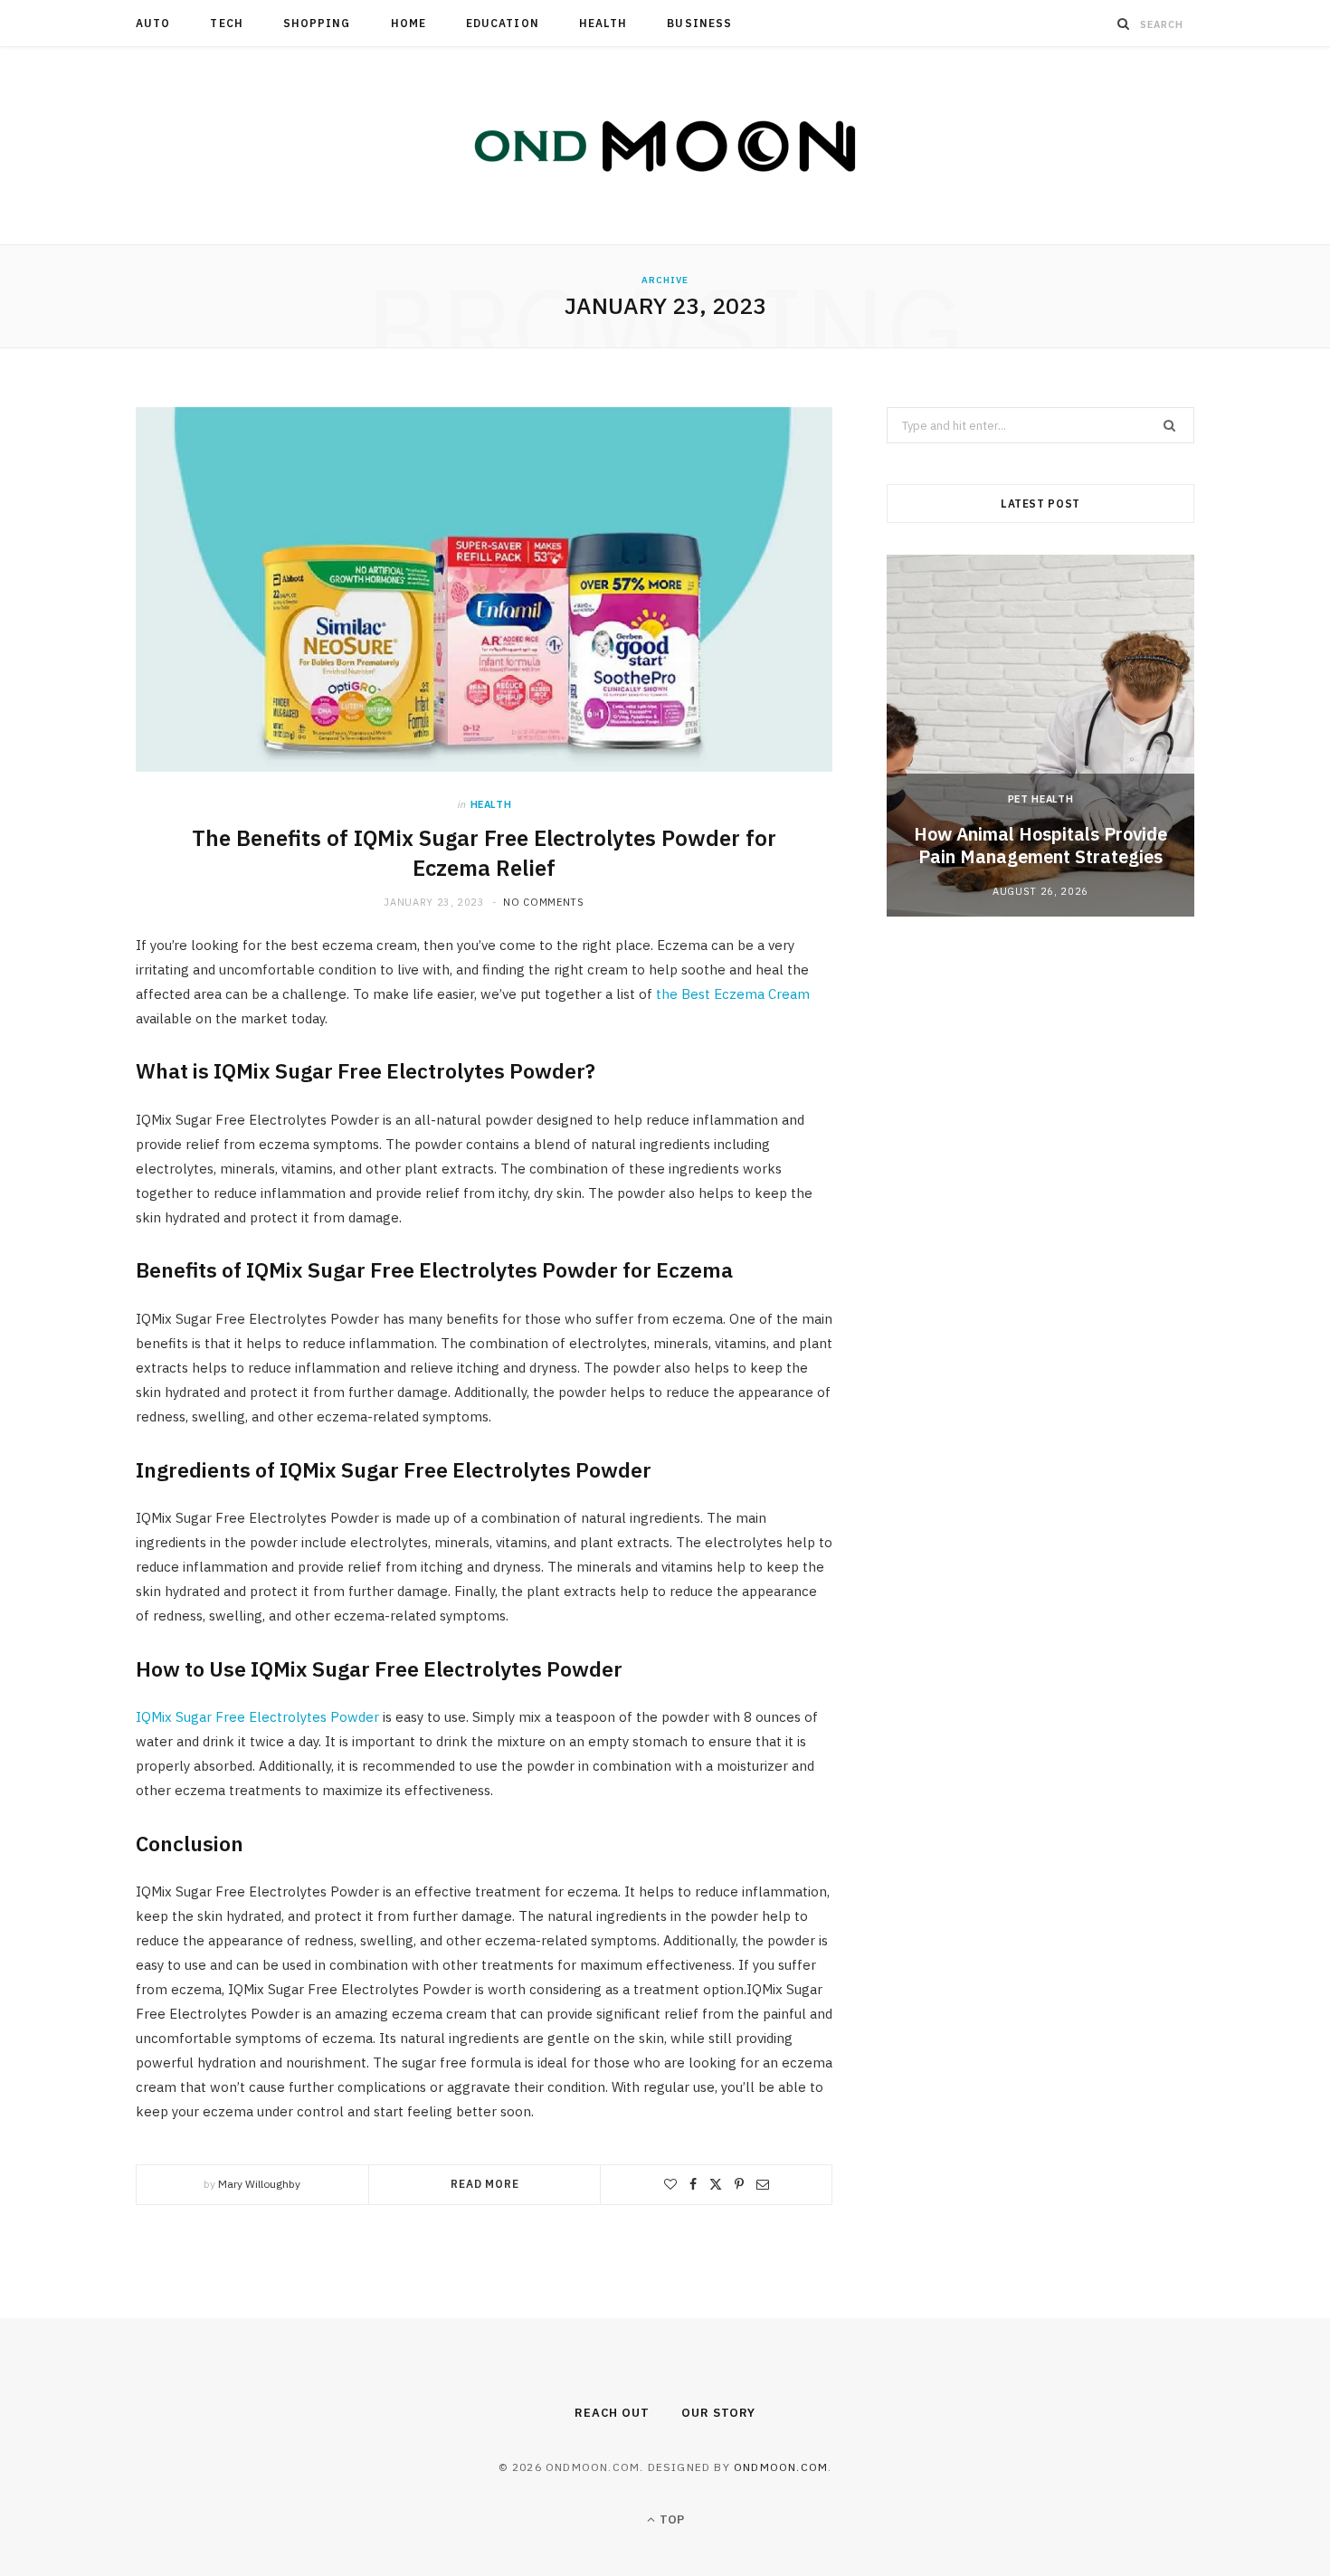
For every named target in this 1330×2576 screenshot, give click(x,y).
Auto (153, 23)
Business (699, 23)
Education (503, 23)
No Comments (543, 902)
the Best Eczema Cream (733, 994)
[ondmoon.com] (665, 146)
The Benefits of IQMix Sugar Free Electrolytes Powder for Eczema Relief (484, 852)
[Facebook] (693, 2184)
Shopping (317, 23)
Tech (226, 23)
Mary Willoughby (259, 2184)
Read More (485, 2184)
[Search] (1124, 24)
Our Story (718, 2413)
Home (408, 23)
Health (603, 23)
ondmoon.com (781, 2467)
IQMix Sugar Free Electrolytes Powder (257, 1717)
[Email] (763, 2184)
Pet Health (1041, 799)
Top (670, 2519)
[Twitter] (716, 2184)
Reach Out (612, 2413)
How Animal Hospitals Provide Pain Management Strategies (1040, 845)
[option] (1040, 736)
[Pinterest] (739, 2184)
